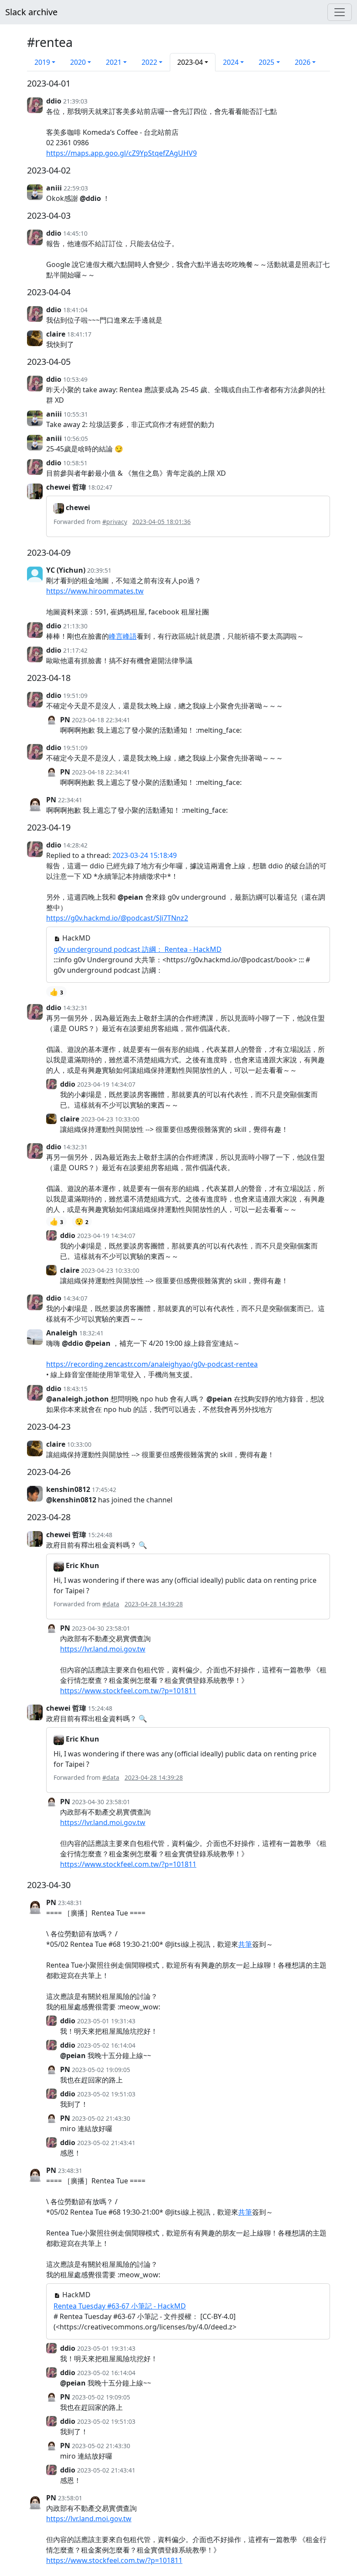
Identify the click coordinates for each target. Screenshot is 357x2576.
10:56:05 (76, 439)
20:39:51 (99, 570)
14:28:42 (75, 845)
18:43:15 (75, 1389)
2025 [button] (266, 62)
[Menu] (340, 12)
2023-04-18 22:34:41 (101, 720)
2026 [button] (303, 62)
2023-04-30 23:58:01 (101, 1628)
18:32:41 (91, 1333)
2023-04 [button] (190, 62)
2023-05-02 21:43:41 (106, 2143)
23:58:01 (70, 2498)
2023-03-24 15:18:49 (145, 855)
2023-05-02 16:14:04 (106, 2045)
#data (111, 1604)
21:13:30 (75, 626)
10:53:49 (75, 379)
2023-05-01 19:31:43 (106, 2021)
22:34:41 (70, 800)
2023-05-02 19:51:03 (106, 2094)
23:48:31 (70, 1903)
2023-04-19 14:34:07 (106, 1084)
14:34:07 (75, 1298)
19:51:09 (75, 696)
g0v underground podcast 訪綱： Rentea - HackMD (138, 949)
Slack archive (31, 12)
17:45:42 (104, 1490)
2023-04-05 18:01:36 (162, 522)
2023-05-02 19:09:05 (101, 2070)
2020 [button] (78, 62)
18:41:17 (79, 334)
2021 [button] (114, 62)
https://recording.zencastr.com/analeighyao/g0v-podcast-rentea (152, 1364)
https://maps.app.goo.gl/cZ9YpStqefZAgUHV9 (121, 153)
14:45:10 (75, 233)
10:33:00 (79, 1444)
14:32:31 (75, 1008)
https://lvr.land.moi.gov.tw (103, 1649)
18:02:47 (100, 487)
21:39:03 (75, 101)
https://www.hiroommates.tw (95, 591)
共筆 (245, 1944)
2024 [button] (231, 62)
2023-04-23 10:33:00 (110, 1119)
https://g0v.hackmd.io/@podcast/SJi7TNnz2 (117, 918)
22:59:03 (76, 188)
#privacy (115, 522)
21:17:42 (75, 650)
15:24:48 (100, 1535)
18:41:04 (75, 310)
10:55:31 (76, 414)
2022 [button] (149, 62)
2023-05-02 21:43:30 (101, 2118)
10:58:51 (75, 463)
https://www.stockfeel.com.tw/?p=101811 (128, 1691)
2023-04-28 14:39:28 (154, 1604)
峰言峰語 (123, 636)
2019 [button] (42, 62)
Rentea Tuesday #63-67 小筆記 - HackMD (120, 2306)
